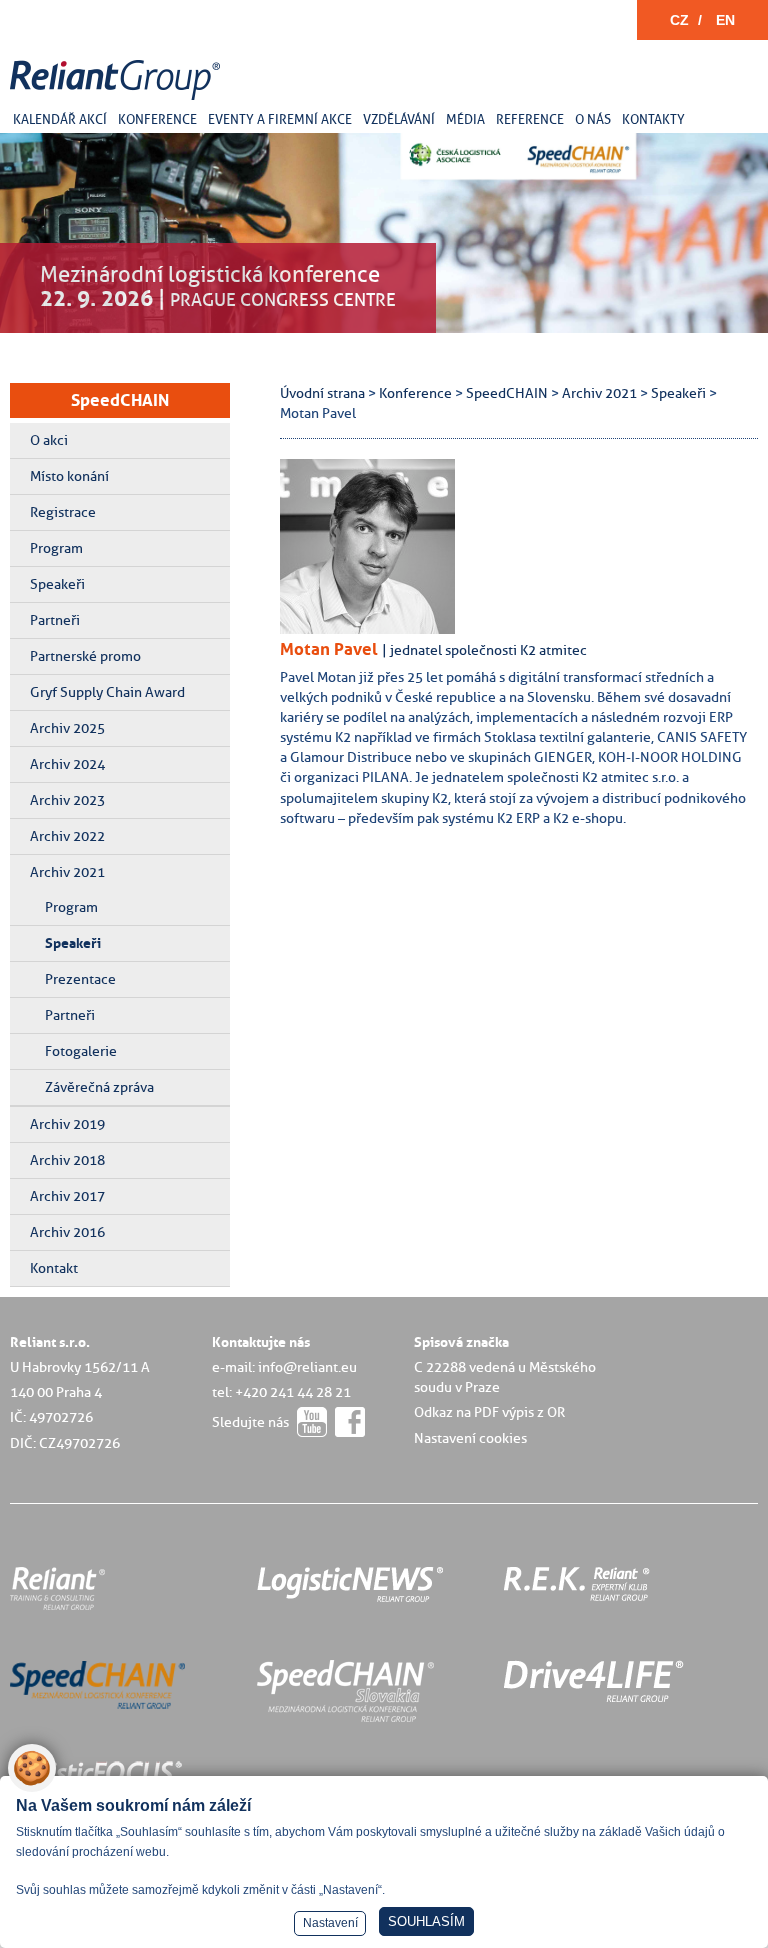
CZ (679, 20)
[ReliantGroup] (118, 100)
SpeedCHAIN (120, 400)
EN (725, 20)
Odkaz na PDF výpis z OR (489, 1412)
